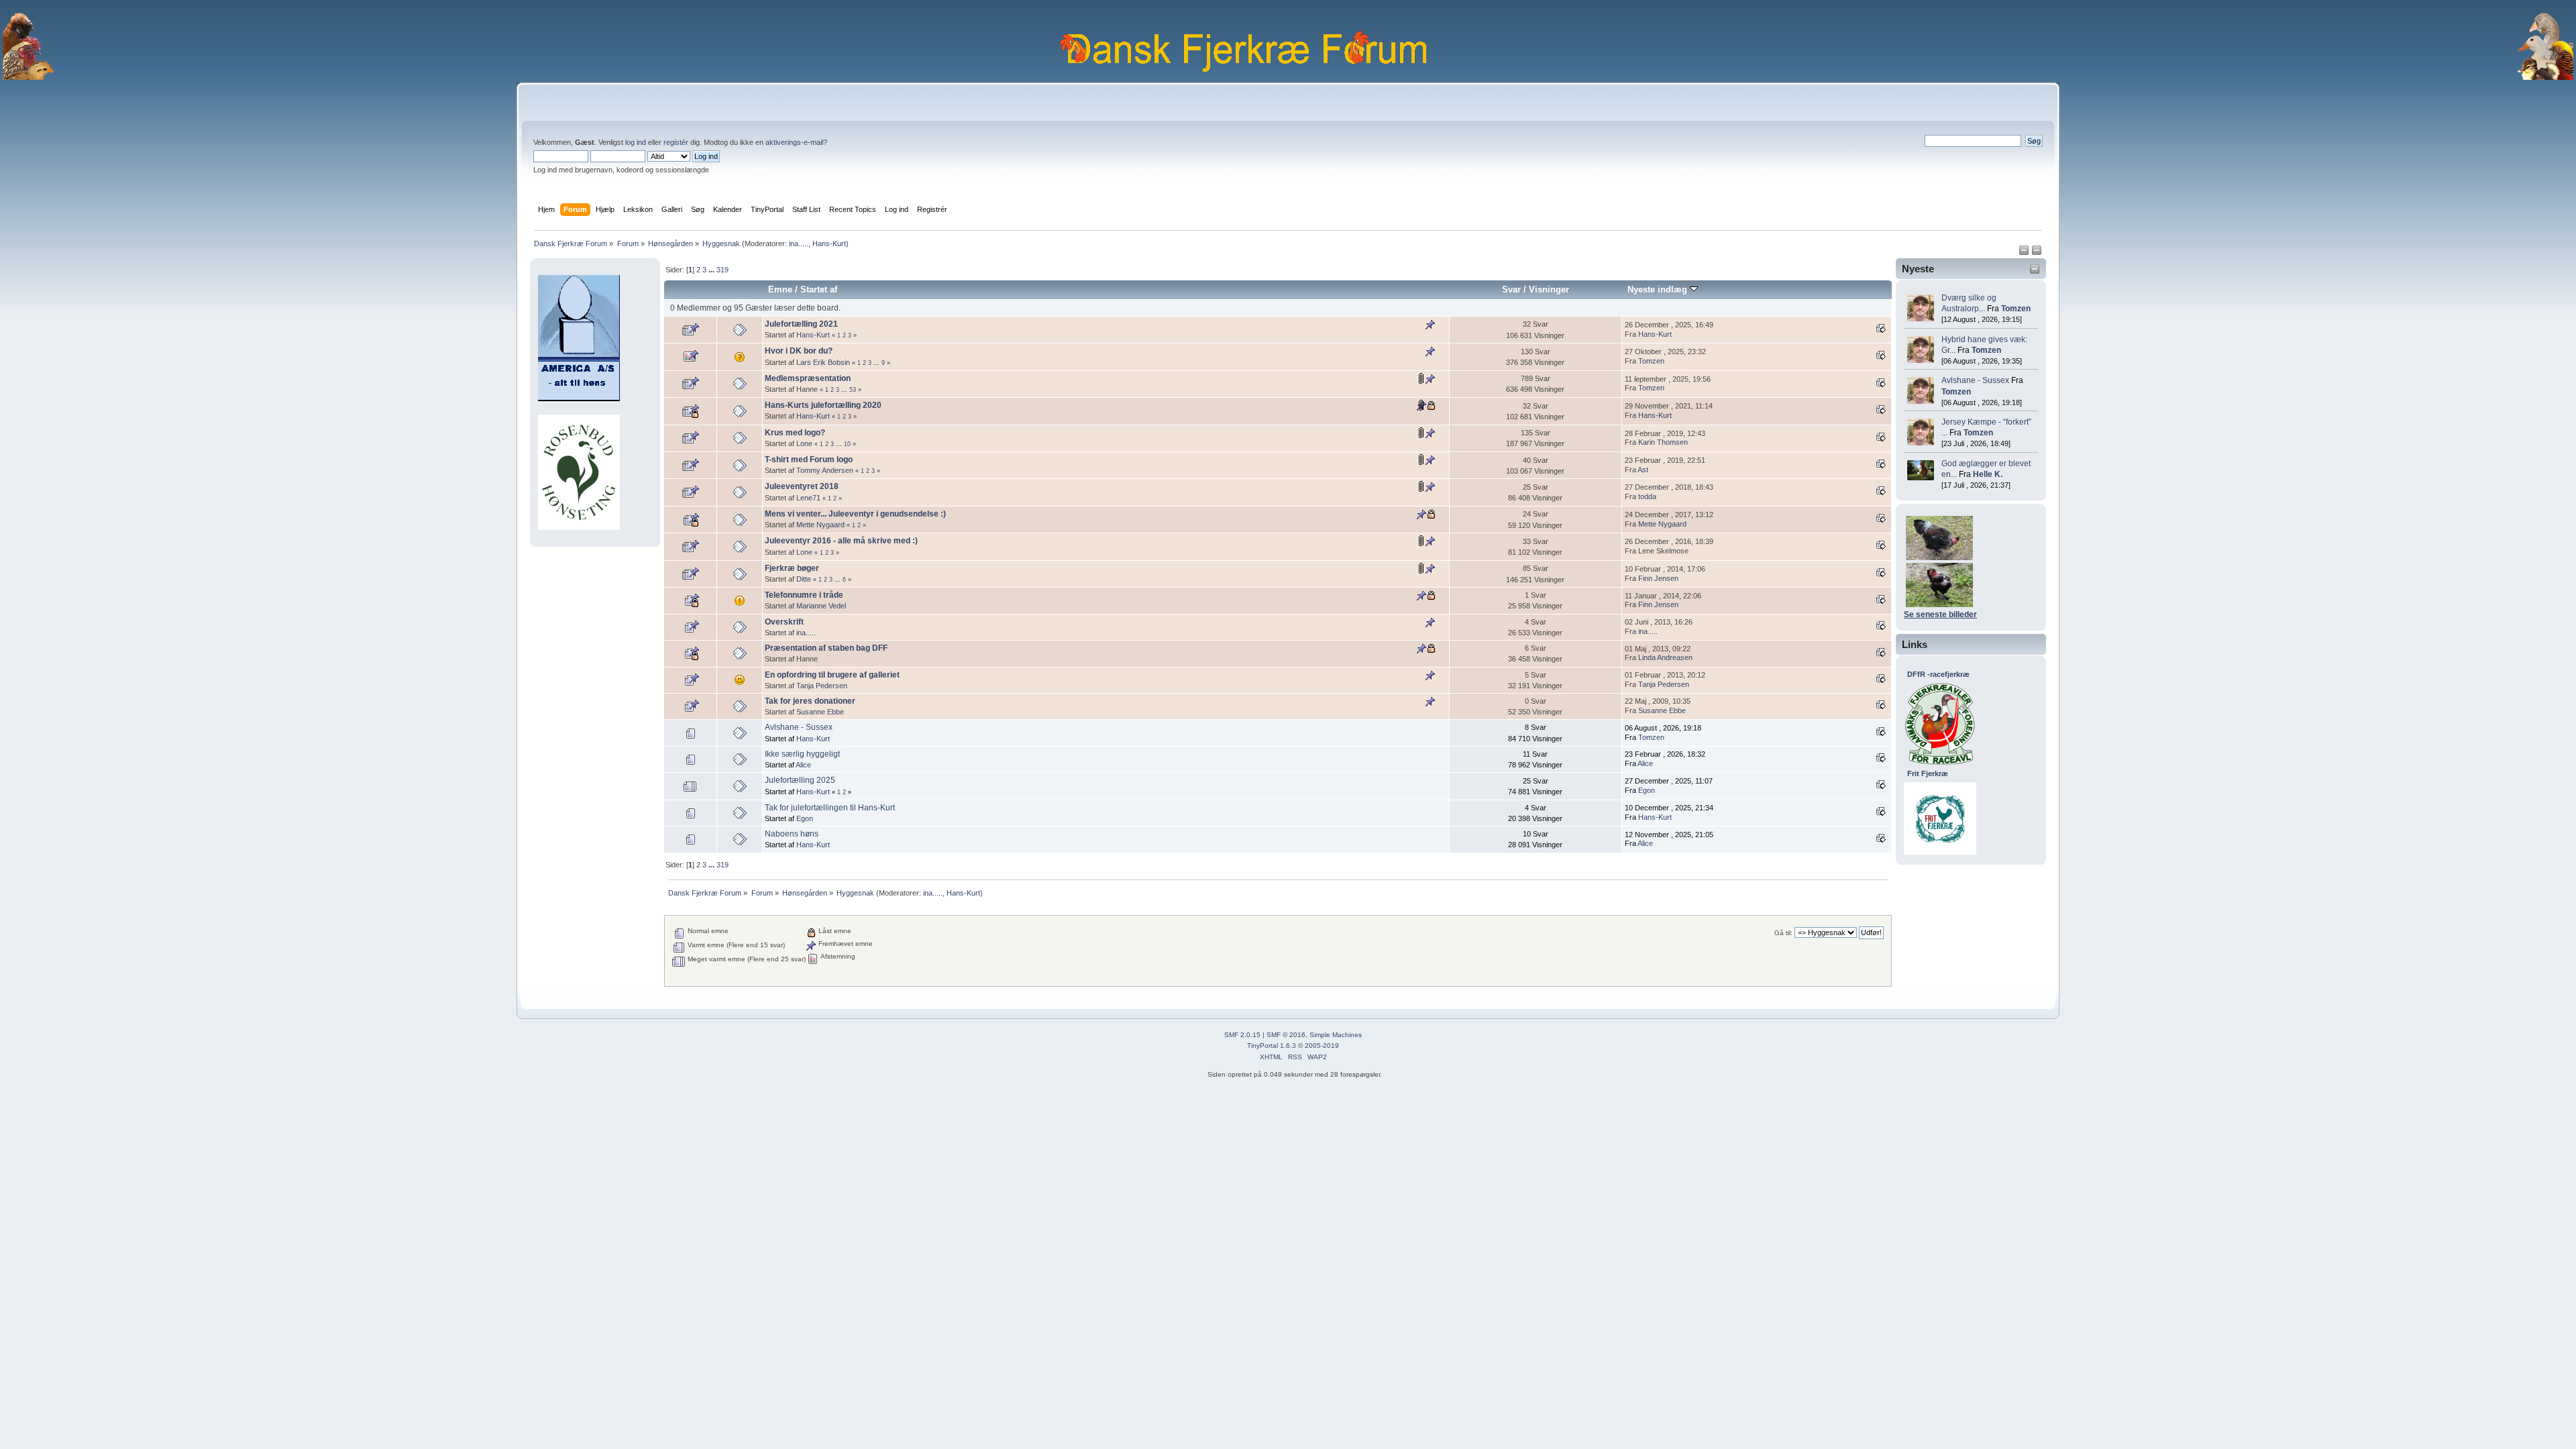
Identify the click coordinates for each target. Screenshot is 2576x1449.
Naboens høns (792, 834)
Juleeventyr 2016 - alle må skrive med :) (841, 541)
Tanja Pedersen (822, 686)
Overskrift (784, 622)
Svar (1511, 289)
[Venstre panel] (2025, 253)
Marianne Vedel (821, 606)
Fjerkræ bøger (792, 568)
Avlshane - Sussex (1975, 380)
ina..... (799, 244)
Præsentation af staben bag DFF (826, 648)
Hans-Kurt (829, 244)
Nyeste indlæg (1659, 289)
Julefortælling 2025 (800, 780)
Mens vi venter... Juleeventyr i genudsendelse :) (855, 514)
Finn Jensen (1658, 578)
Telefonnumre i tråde (804, 595)
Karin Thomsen (1663, 442)
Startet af (819, 289)
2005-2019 (1322, 1045)
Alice (803, 765)
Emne (780, 289)
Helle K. (1988, 474)
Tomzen (2016, 309)
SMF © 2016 (1286, 1035)
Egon (1647, 790)
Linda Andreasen (1665, 657)
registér (676, 142)
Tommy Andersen (825, 470)
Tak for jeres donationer (810, 701)
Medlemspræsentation (808, 378)
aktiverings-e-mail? (796, 142)
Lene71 (808, 498)
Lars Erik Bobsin (823, 362)
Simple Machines (1336, 1035)
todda (1647, 496)
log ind (636, 142)
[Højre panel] (2037, 253)
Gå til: (1783, 933)
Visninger (1549, 289)
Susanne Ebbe (820, 712)
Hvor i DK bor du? (799, 351)
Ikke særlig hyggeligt (802, 754)
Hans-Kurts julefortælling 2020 (823, 405)
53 (853, 390)
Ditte (804, 579)
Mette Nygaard (820, 525)
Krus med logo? (795, 433)
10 (847, 444)
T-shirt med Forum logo (809, 460)
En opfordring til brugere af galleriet (832, 675)
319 (722, 270)
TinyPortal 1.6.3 (1272, 1045)
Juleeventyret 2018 (802, 486)
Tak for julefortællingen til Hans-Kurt (830, 808)
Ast (1643, 470)
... (712, 270)
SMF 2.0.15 (1242, 1035)
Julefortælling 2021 (801, 324)
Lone (804, 443)
